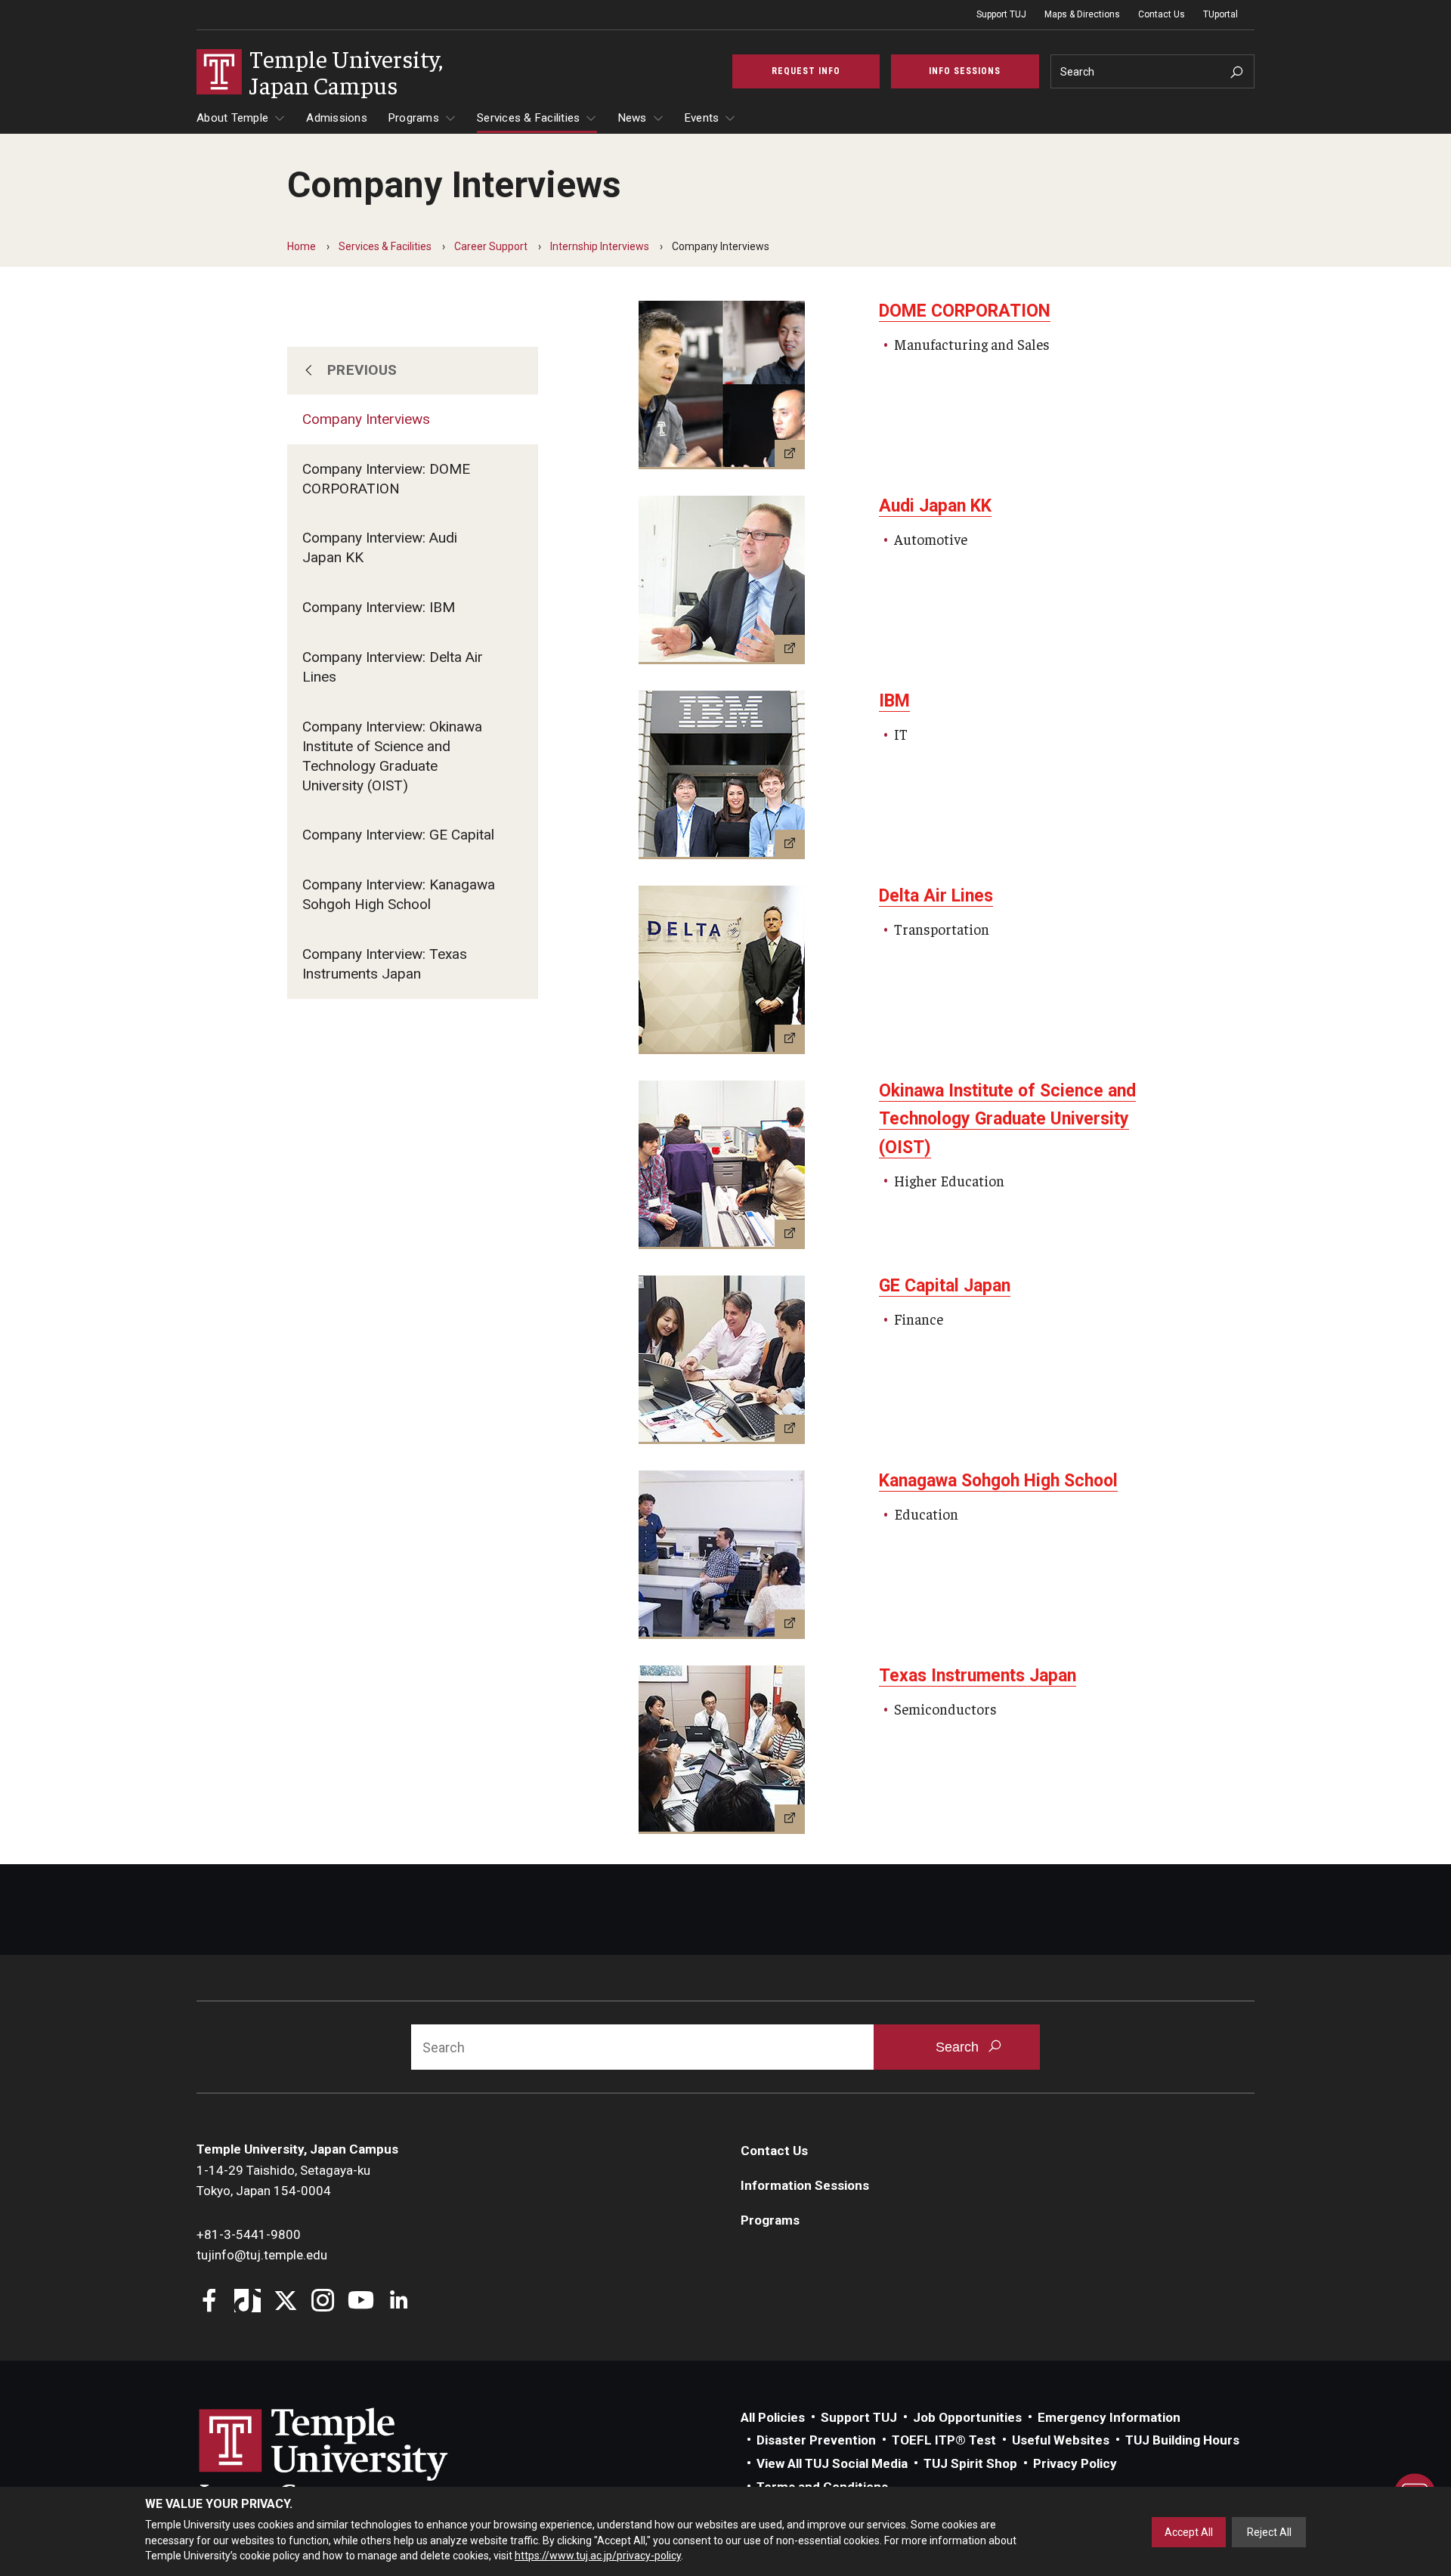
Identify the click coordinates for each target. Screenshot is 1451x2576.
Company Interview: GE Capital (398, 835)
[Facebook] (210, 2302)
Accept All (1189, 2532)
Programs (414, 118)
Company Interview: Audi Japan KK (380, 547)
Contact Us (1162, 14)
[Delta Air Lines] (722, 970)
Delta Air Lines (936, 896)
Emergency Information (1109, 2417)
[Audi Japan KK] (722, 580)
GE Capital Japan (945, 1286)
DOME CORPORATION (965, 311)
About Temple (232, 118)
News (633, 118)
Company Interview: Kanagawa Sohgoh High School (399, 894)
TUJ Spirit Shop (970, 2463)
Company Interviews (366, 419)
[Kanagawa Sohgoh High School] (722, 1555)
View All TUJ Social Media (832, 2463)
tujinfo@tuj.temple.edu (262, 2255)
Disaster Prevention (816, 2440)
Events (702, 118)
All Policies (773, 2417)
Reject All (1269, 2532)
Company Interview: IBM (379, 607)
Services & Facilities (528, 118)
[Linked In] (399, 2302)
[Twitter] (285, 2302)
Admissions (337, 118)
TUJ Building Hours (1182, 2440)
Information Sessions (805, 2185)
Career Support (491, 246)
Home (302, 246)
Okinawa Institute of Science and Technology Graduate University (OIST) (1007, 1119)
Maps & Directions (1082, 14)
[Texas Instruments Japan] (722, 1750)
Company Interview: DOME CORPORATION (386, 479)
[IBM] (722, 775)
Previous (362, 370)
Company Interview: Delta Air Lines (393, 667)
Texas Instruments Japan (978, 1676)
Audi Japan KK (935, 506)
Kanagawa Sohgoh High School (998, 1481)
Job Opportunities (967, 2417)
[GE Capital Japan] (722, 1360)
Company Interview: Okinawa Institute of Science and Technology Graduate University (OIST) (392, 756)
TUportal (1221, 14)
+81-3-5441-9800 (249, 2234)
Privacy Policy (1075, 2463)
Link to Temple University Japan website (348, 2459)
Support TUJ (1001, 14)
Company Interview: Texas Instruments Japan (385, 964)
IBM (894, 701)
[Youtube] (361, 2302)
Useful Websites (1061, 2440)
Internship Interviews (600, 246)
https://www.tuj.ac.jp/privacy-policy (598, 2556)
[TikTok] (248, 2302)
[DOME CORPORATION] (722, 385)
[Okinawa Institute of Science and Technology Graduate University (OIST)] (722, 1165)
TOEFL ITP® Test (944, 2440)
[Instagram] (323, 2302)
